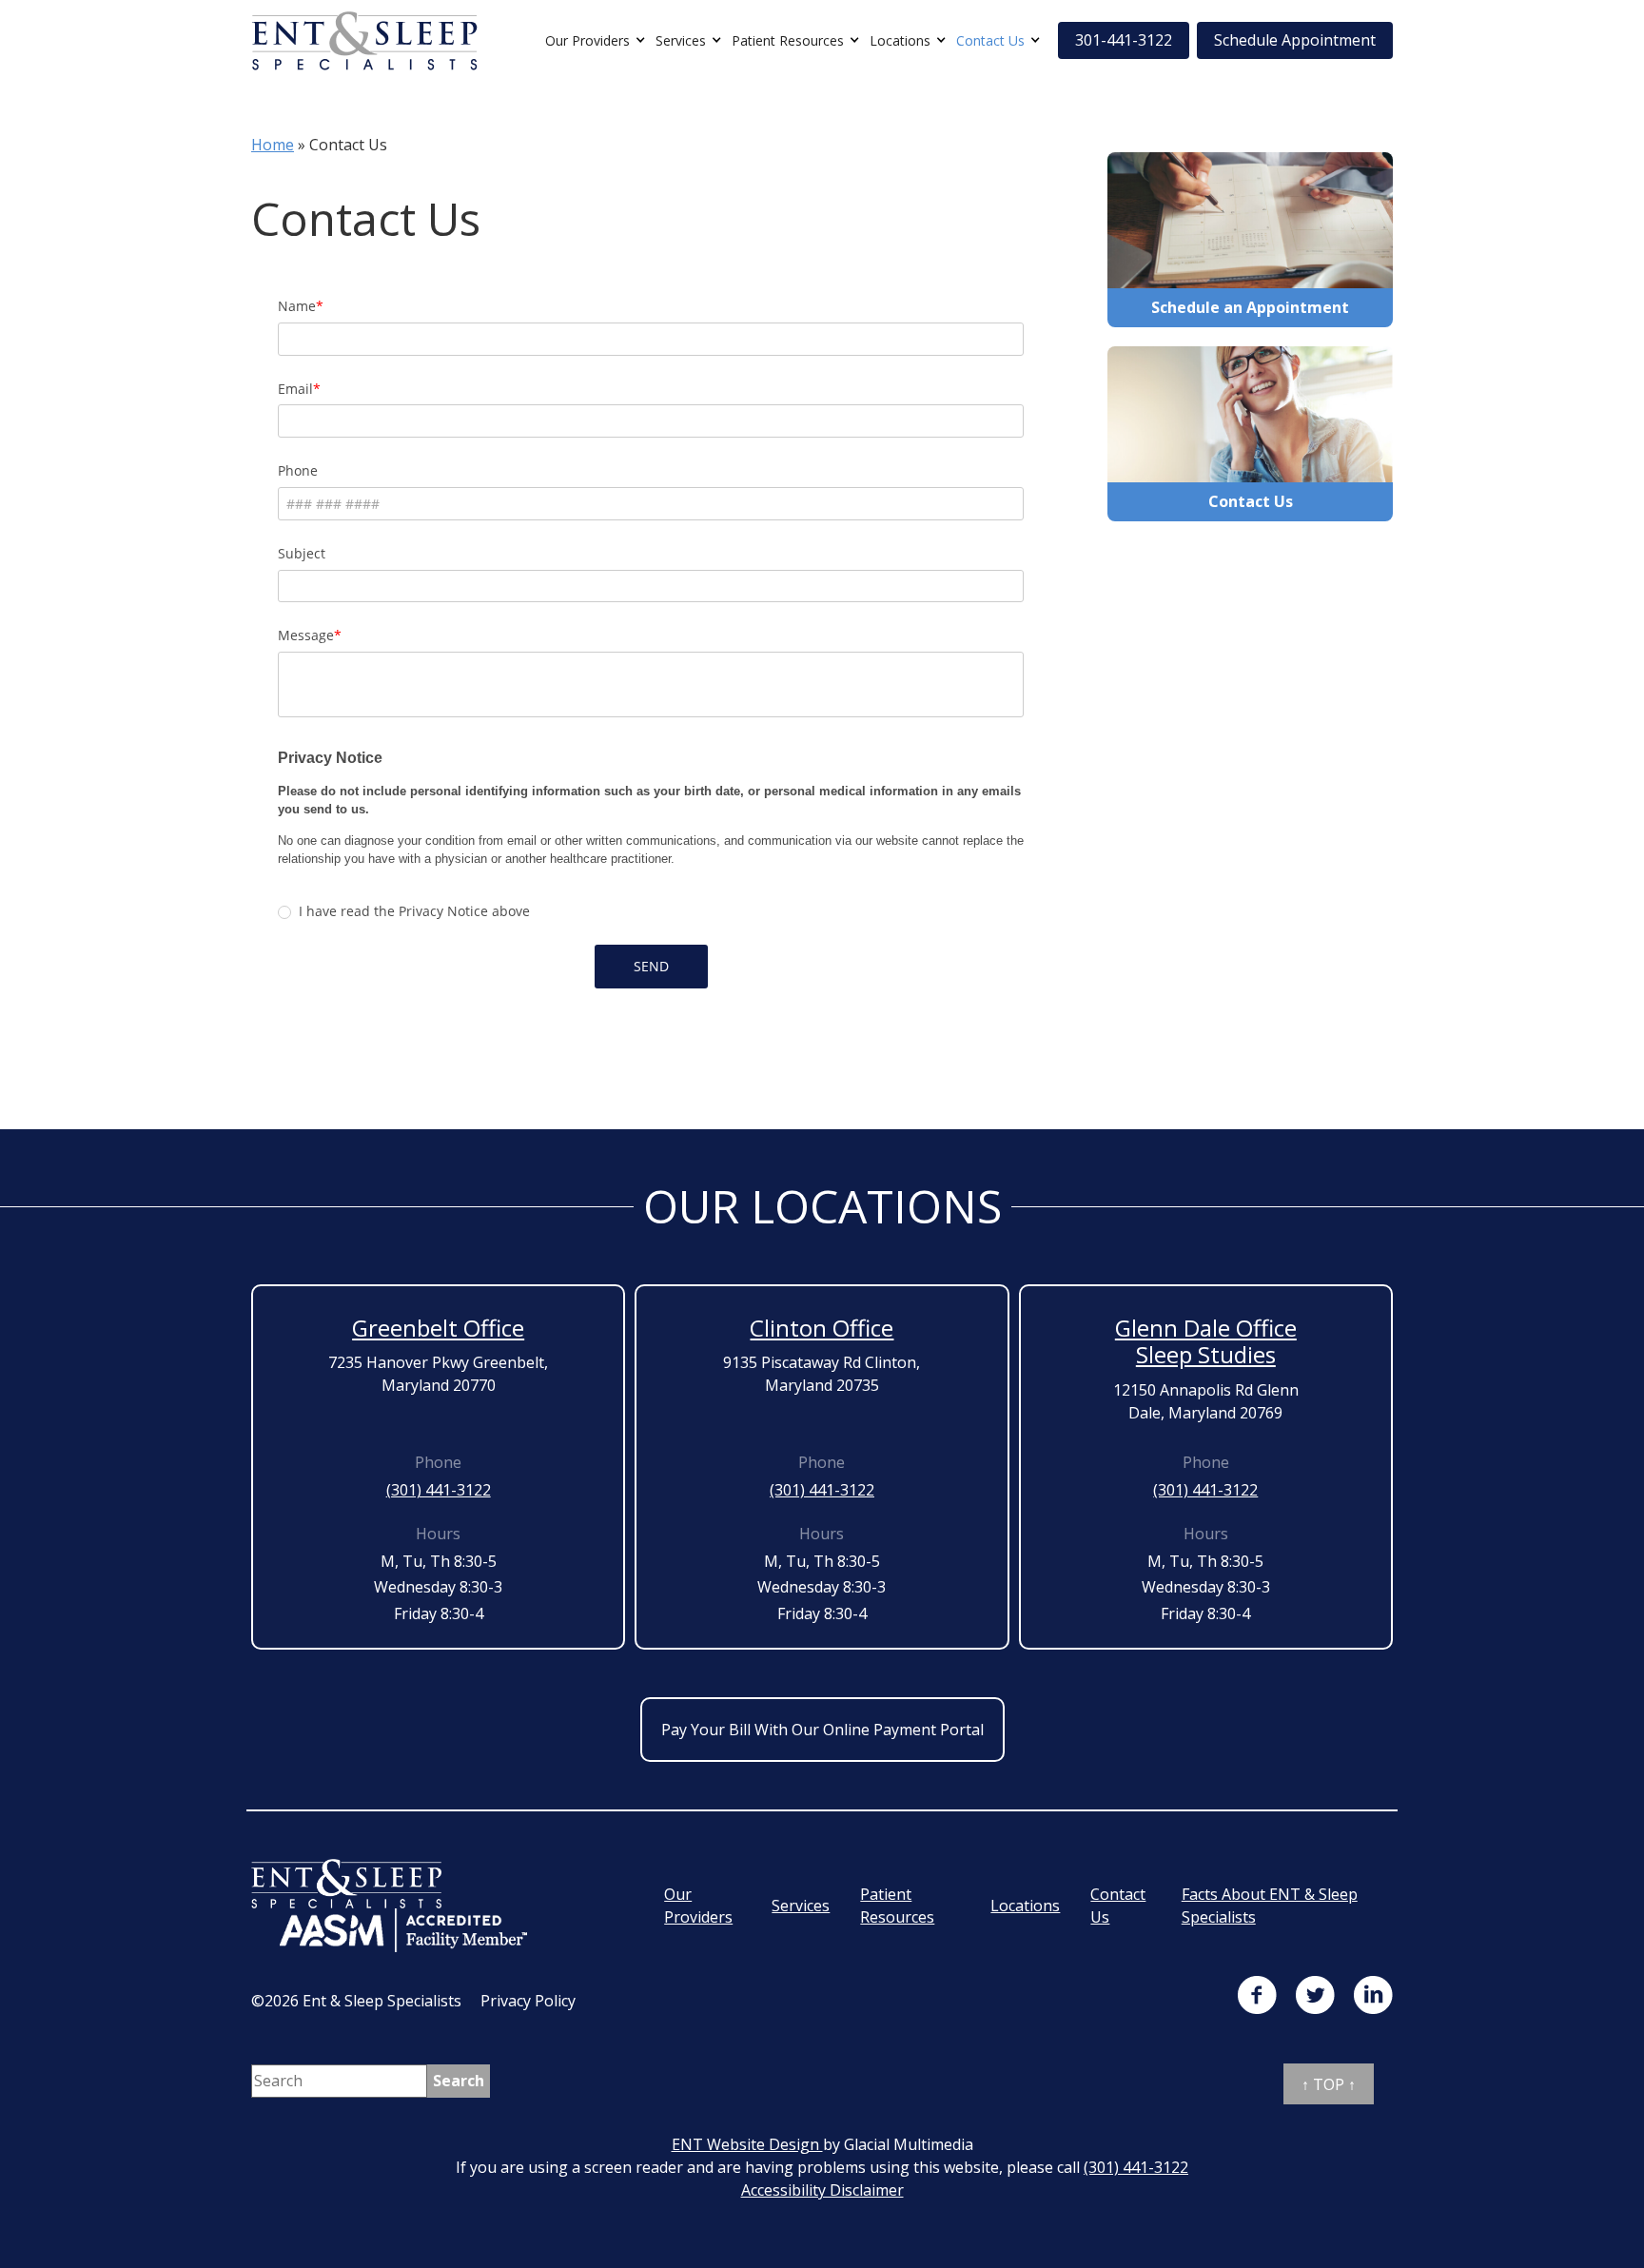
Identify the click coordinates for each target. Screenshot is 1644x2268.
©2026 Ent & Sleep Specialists (356, 2001)
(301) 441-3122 (439, 1490)
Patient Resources (788, 40)
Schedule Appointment (1295, 40)
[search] (459, 2081)
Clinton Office (822, 1328)
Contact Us (990, 40)
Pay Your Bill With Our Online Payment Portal (822, 1730)
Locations (900, 40)
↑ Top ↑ (1329, 2084)
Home (273, 145)
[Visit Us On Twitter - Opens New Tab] (1315, 1995)
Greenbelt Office (438, 1328)
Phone (438, 1462)
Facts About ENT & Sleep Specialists (1270, 1906)
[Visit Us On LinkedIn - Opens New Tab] (1373, 1995)
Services (681, 40)
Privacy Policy (528, 2001)
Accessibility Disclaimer (822, 2190)
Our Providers (587, 40)
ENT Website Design (747, 2144)
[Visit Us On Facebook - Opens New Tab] (1257, 1995)
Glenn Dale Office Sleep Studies (1206, 1341)
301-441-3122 (1124, 40)
